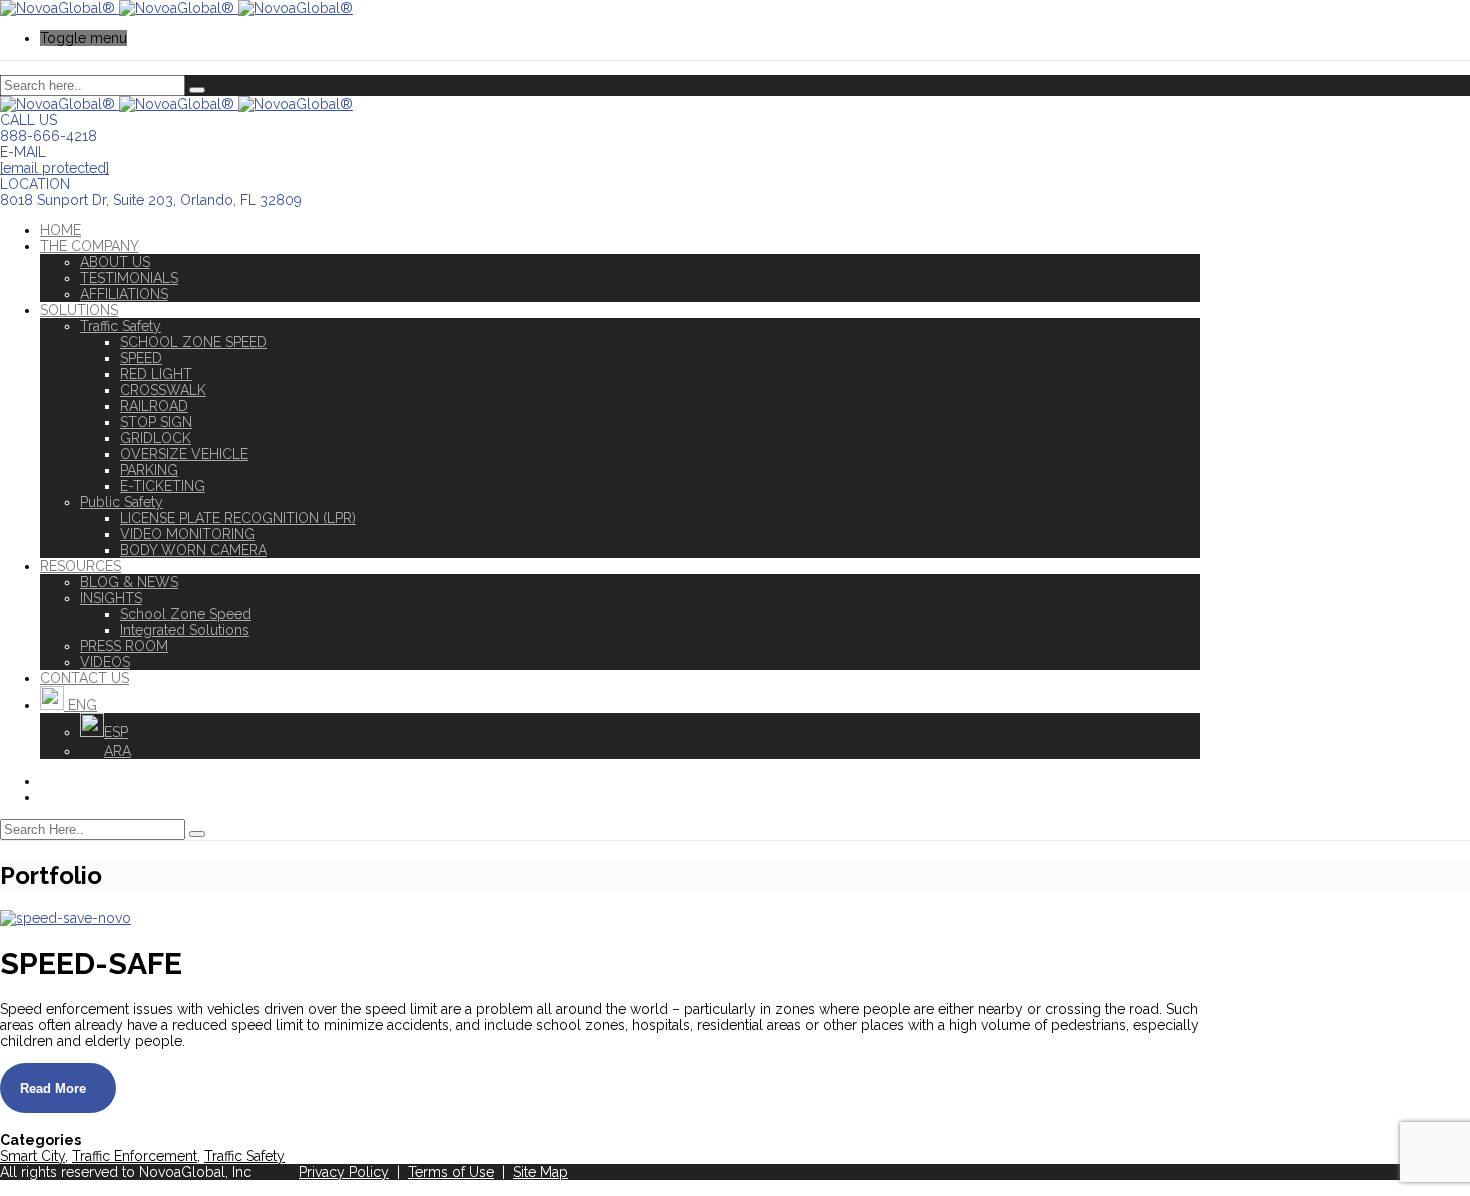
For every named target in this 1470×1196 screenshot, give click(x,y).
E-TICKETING (162, 486)
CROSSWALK (163, 390)
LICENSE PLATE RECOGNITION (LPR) (238, 518)
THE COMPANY (89, 246)
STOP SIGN (156, 422)
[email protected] (54, 168)
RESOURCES (80, 566)
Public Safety (121, 502)
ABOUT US (115, 262)
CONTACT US (84, 678)
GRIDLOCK (155, 438)
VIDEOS (105, 662)
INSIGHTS (111, 598)
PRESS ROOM (124, 646)
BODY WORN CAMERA (193, 550)
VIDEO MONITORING (187, 534)
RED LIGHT (156, 374)
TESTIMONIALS (129, 278)
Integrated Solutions (184, 630)
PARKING (149, 470)
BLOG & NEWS (129, 582)
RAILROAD (154, 406)
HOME (60, 230)
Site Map (540, 1172)
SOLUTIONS (79, 310)
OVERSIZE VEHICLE (184, 454)
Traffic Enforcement (134, 1156)
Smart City (32, 1156)
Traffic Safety (120, 326)
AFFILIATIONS (124, 294)
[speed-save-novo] (65, 918)
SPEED (141, 358)
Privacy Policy (344, 1172)
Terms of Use (451, 1172)
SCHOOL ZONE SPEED (193, 342)
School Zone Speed (185, 614)
